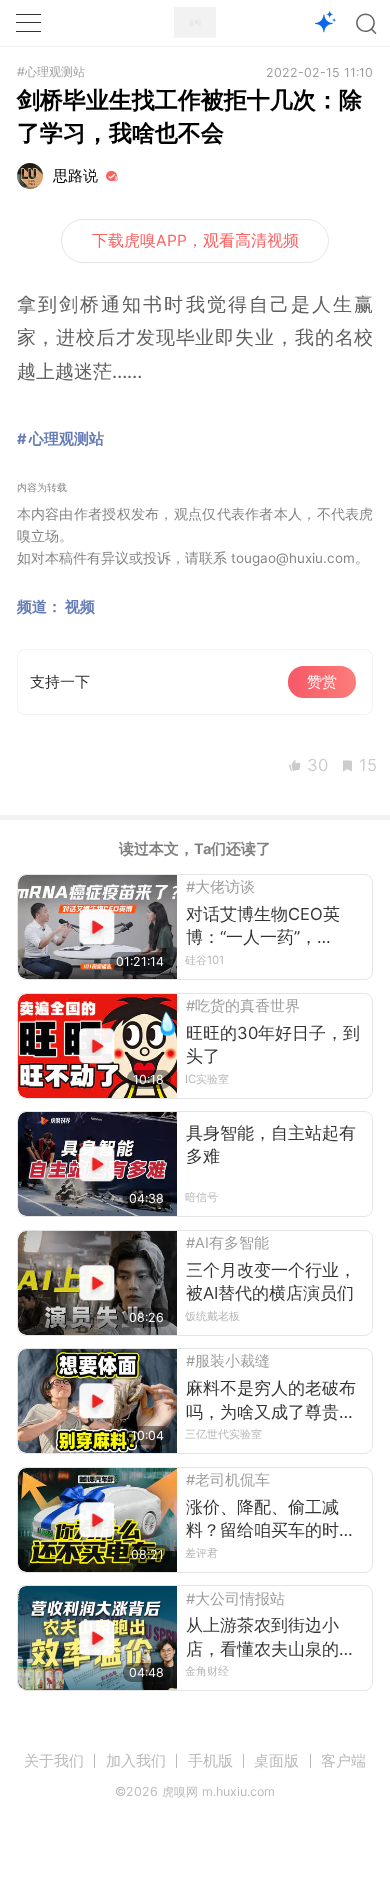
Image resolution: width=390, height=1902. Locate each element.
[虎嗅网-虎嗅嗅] (325, 23)
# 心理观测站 (60, 439)
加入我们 (136, 1761)
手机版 (210, 1761)
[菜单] (28, 23)
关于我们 (54, 1761)
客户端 (343, 1761)
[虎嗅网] (195, 22)
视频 (80, 607)
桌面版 (276, 1761)
